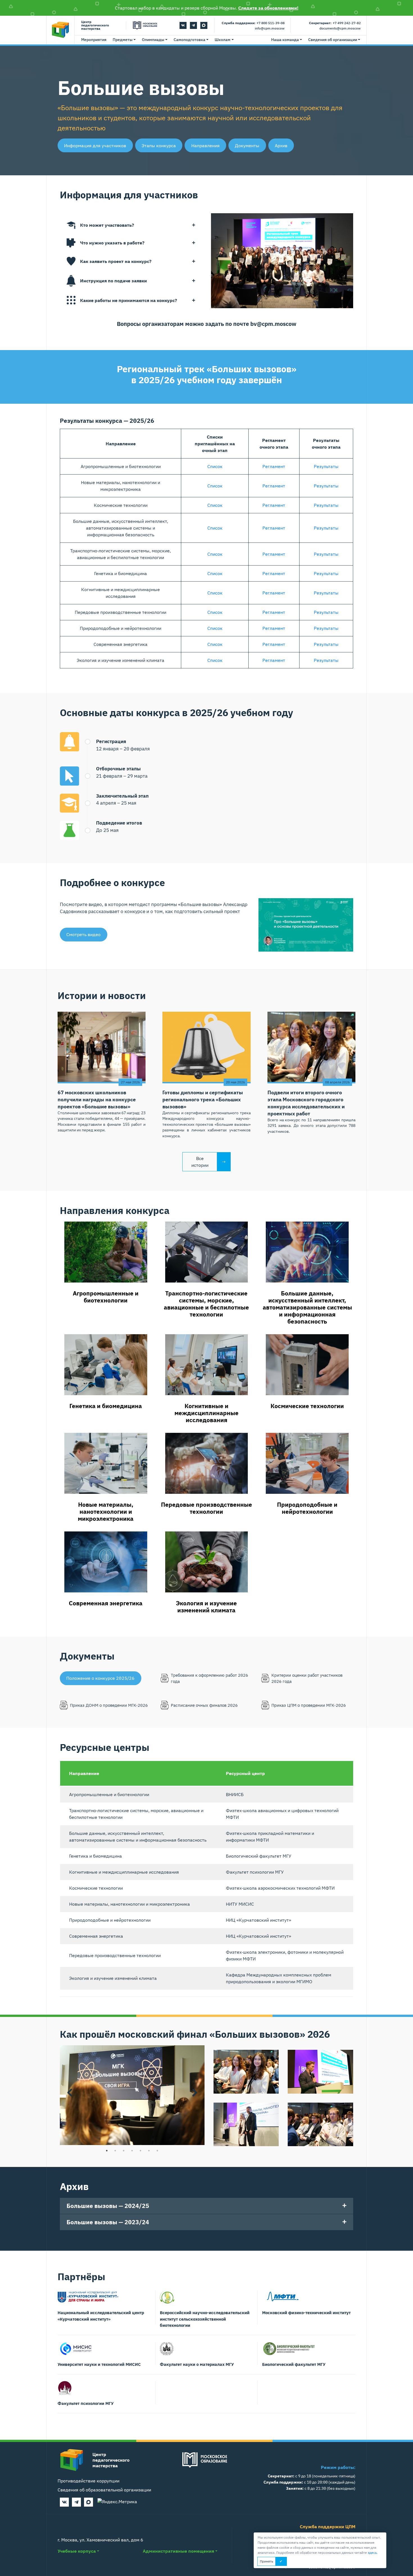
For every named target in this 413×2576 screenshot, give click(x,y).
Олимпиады (153, 40)
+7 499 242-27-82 (347, 23)
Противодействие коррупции (88, 2481)
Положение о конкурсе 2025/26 (100, 1678)
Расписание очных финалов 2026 (204, 1705)
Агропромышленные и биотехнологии (106, 1297)
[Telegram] (193, 25)
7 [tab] (157, 2151)
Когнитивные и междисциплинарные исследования (206, 1413)
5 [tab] (140, 2151)
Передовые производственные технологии (206, 1508)
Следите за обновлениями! (268, 8)
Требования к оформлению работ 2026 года (209, 1678)
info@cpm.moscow (270, 28)
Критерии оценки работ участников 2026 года (307, 1678)
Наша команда (285, 40)
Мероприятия (94, 40)
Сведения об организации (333, 40)
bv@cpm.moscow (273, 324)
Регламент (274, 466)
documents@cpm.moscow (340, 28)
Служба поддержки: (239, 23)
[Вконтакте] (183, 25)
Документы (247, 146)
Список (215, 466)
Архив (281, 146)
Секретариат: (320, 23)
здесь (372, 2553)
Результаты (326, 466)
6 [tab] (149, 2151)
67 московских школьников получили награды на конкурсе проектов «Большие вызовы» (97, 1099)
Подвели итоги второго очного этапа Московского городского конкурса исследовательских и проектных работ (306, 1103)
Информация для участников (95, 146)
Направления (206, 146)
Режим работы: (338, 2467)
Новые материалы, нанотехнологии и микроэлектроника (106, 1511)
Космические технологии (307, 1406)
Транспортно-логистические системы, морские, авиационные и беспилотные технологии (206, 1304)
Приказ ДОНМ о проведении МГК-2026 (109, 1705)
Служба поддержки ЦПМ (328, 2527)
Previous (70, 2092)
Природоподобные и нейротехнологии (307, 1508)
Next (195, 2092)
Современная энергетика (106, 1603)
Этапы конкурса (159, 146)
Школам (223, 40)
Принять (266, 2561)
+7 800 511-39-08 (271, 23)
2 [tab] (115, 2151)
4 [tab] (132, 2151)
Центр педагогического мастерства (95, 25)
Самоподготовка (190, 40)
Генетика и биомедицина (106, 1406)
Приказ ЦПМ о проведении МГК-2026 (309, 1705)
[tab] (131, 225)
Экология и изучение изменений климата (206, 1607)
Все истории (200, 1162)
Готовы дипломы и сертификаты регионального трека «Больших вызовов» (203, 1099)
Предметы (123, 40)
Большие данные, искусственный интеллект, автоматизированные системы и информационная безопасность (307, 1307)
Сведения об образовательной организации (104, 2490)
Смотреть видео (83, 934)
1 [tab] (107, 2151)
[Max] (204, 25)
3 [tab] (124, 2151)
